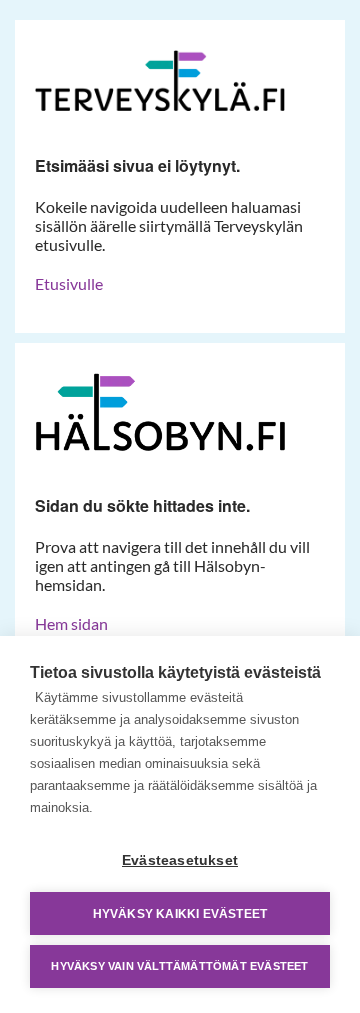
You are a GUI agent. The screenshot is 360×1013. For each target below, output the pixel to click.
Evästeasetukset (180, 860)
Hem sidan (71, 623)
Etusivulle (69, 283)
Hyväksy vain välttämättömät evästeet (179, 966)
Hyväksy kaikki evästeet (180, 914)
